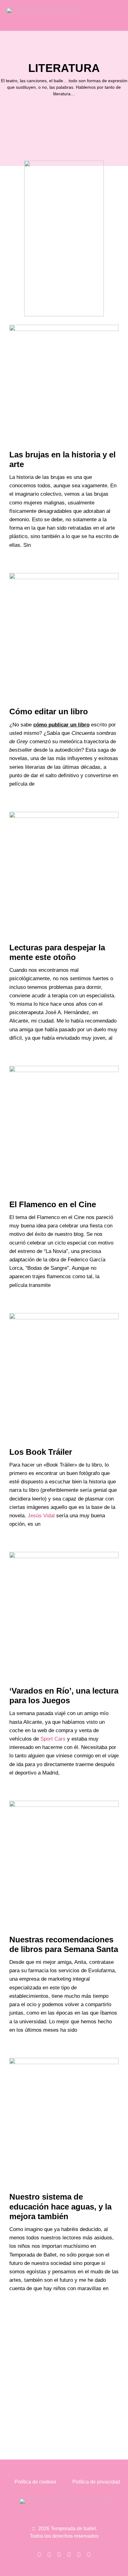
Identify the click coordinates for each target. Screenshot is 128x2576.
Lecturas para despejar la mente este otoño (57, 952)
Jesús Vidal (41, 1516)
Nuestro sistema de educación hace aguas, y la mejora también (60, 2206)
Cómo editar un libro (49, 711)
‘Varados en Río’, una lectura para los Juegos (64, 1696)
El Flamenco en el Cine (53, 1204)
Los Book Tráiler (41, 1452)
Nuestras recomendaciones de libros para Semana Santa (64, 1944)
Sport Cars (53, 1739)
